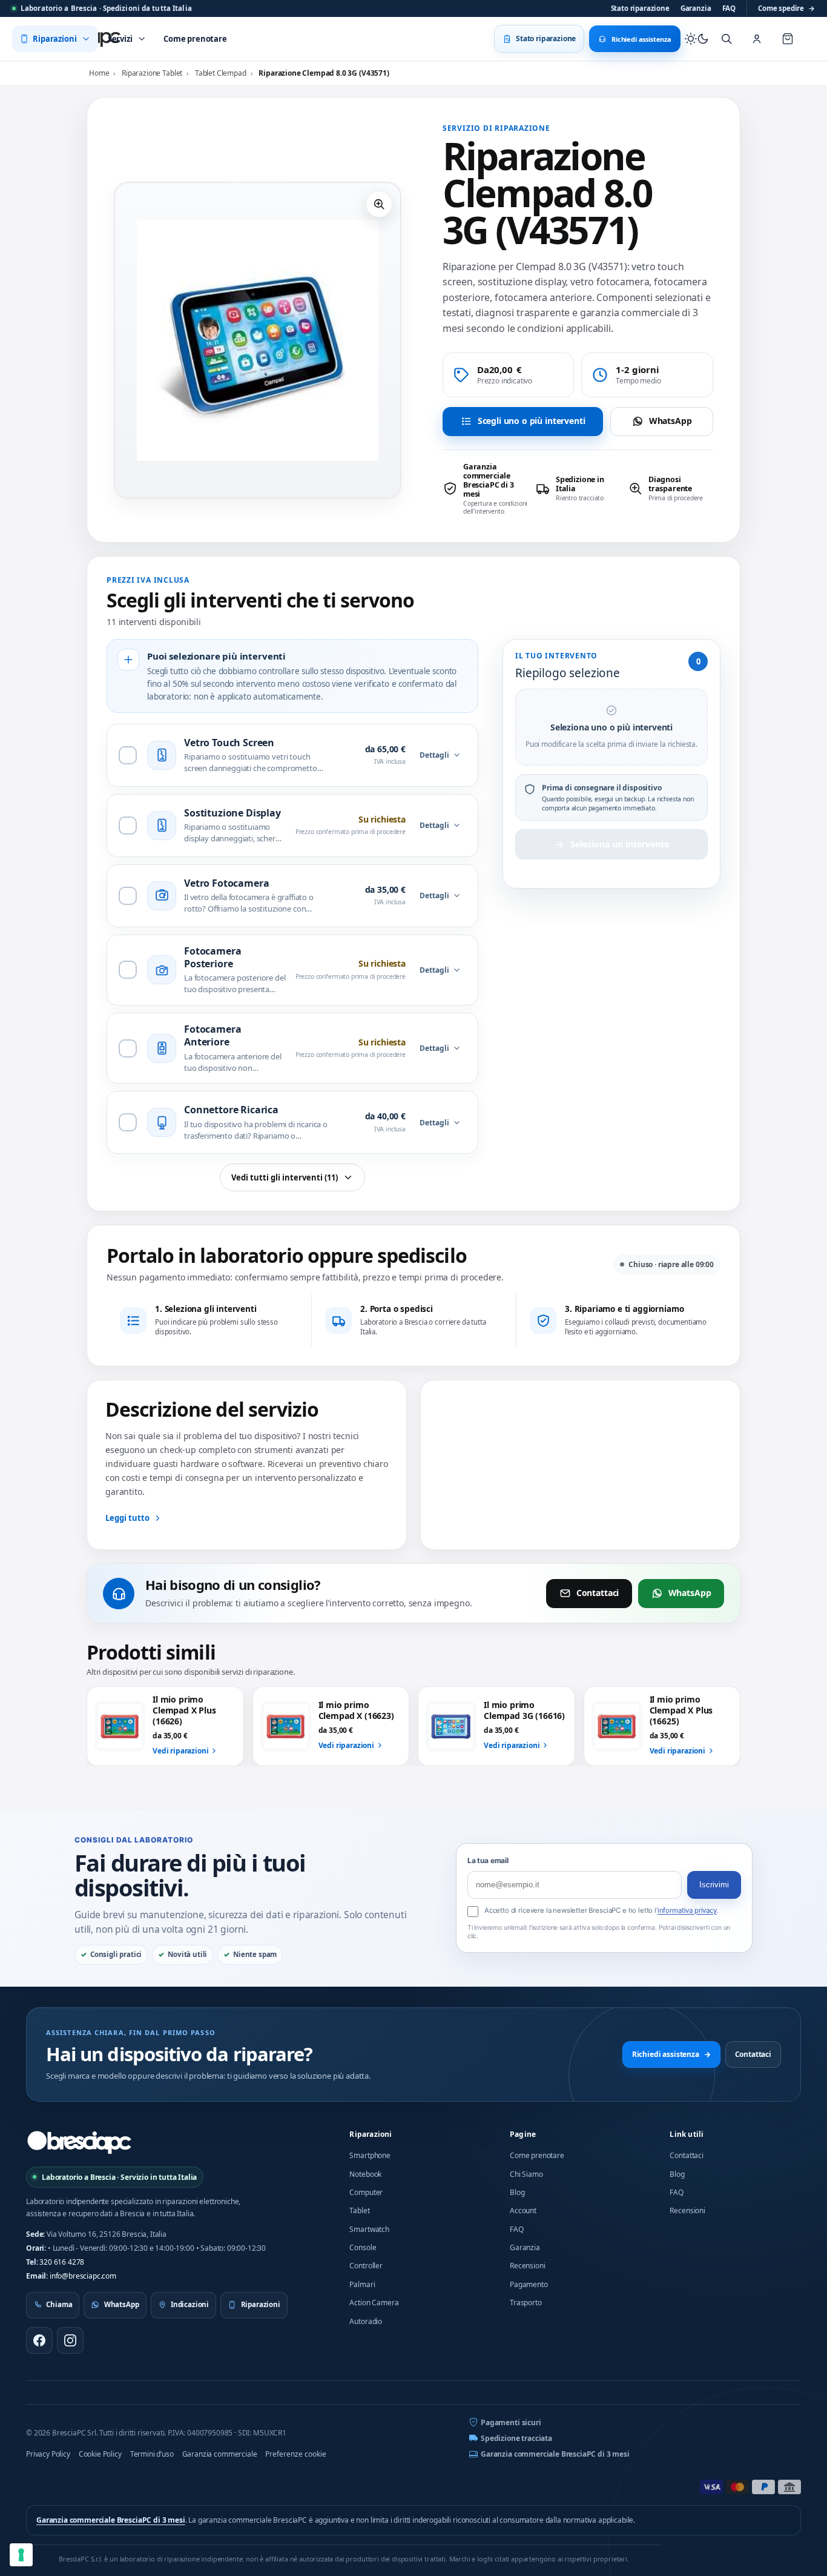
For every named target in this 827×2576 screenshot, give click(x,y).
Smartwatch (369, 2229)
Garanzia (696, 8)
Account (523, 2210)
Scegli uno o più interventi (532, 421)
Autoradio (366, 2321)
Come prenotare (537, 2155)
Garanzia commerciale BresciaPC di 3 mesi (555, 2454)
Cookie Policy (100, 2454)
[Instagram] (70, 2340)
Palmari (362, 2284)
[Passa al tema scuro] (697, 39)
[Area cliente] (757, 39)
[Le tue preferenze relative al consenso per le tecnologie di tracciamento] (21, 2555)
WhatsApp (670, 421)
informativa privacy (687, 1910)
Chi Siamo (526, 2174)
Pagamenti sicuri (511, 2422)
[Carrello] (788, 39)
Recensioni (527, 2266)
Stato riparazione (640, 8)
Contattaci (598, 1593)
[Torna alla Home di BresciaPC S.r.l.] (79, 2142)
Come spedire (786, 8)
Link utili (687, 2134)
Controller (366, 2266)
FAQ (729, 8)
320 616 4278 (62, 2262)
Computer (366, 2192)
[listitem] (485, 489)
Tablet (359, 2210)
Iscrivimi (714, 1885)
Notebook (365, 2174)
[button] (379, 204)
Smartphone (370, 2155)
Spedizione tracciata (516, 2438)
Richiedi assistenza (671, 2054)
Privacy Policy (48, 2454)
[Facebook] (39, 2340)
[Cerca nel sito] (727, 39)
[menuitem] (55, 39)
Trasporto (526, 2303)
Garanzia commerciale (220, 2454)
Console (363, 2247)
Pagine (523, 2134)
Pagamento (529, 2284)
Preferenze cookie (296, 2454)
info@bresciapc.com (83, 2276)
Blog (517, 2192)
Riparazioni (371, 2134)
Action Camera (374, 2303)
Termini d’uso (152, 2454)
